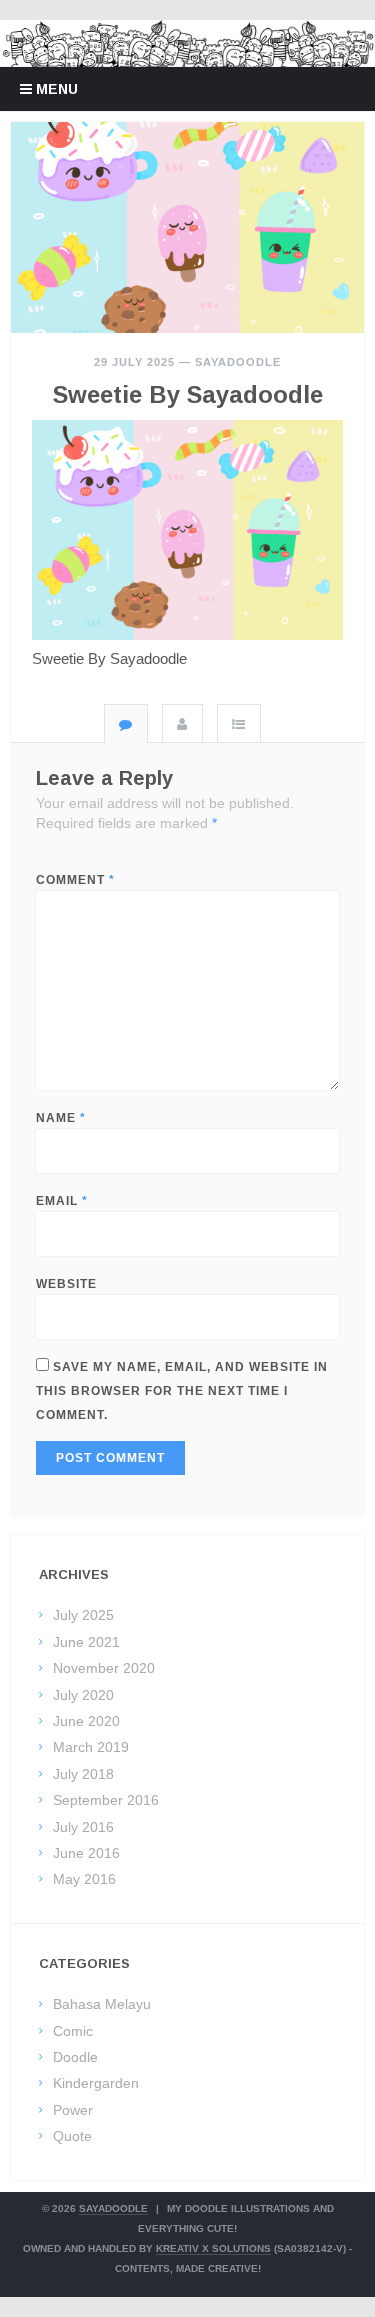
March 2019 (91, 1747)
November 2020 (104, 1668)
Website (66, 1284)
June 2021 (86, 1642)
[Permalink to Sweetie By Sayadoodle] (187, 228)
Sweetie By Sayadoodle (188, 394)
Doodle (75, 2057)
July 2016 (83, 1827)
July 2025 (83, 1615)
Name (61, 1118)
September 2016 (106, 1800)
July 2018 (83, 1774)
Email (62, 1201)
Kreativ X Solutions (213, 2248)
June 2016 (86, 1853)
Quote (72, 2136)
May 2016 (84, 1879)
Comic (73, 2031)
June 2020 (86, 1721)
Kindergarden (96, 2083)
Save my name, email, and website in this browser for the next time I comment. (182, 1391)
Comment (75, 880)
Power (73, 2110)
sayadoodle (238, 362)
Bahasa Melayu (102, 2004)
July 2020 (83, 1695)
